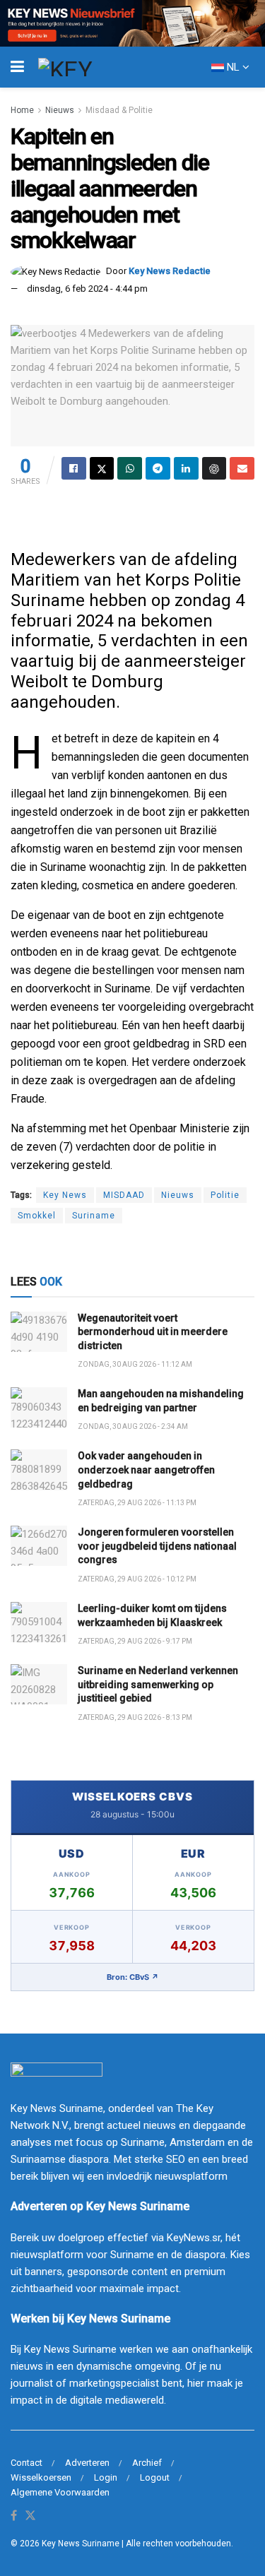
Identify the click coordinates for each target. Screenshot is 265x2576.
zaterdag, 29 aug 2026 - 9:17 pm (135, 1641)
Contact (26, 2463)
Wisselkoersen (41, 2477)
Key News (65, 1195)
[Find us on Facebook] (14, 2516)
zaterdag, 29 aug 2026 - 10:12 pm (137, 1579)
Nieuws (60, 110)
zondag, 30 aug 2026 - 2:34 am (133, 1426)
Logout (155, 2477)
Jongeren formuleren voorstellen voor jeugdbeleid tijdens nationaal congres (157, 1546)
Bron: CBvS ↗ (133, 1977)
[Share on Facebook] (74, 468)
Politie (225, 1195)
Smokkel (37, 1216)
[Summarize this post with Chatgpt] (214, 468)
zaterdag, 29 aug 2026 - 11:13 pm (137, 1503)
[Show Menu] (17, 67)
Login (106, 2477)
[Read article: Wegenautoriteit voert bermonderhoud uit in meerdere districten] (39, 1332)
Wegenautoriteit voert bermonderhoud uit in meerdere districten (153, 1332)
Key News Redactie (170, 271)
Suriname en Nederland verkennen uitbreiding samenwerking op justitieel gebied (158, 1684)
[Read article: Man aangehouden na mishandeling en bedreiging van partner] (39, 1407)
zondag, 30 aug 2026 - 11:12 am (135, 1364)
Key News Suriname (81, 2544)
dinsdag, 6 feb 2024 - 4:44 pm (87, 289)
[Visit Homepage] (91, 67)
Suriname (94, 1216)
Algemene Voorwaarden (60, 2492)
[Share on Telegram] (158, 468)
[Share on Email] (242, 468)
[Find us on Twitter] (30, 2516)
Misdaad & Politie (119, 110)
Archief (147, 2463)
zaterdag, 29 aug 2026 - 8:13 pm (135, 1717)
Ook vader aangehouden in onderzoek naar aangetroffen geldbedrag (146, 1470)
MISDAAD (124, 1195)
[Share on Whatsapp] (130, 468)
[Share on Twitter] (102, 468)
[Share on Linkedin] (186, 468)
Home (22, 110)
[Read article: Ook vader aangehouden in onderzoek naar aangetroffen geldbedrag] (39, 1470)
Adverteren (87, 2463)
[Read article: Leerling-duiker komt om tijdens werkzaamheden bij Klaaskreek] (39, 1622)
